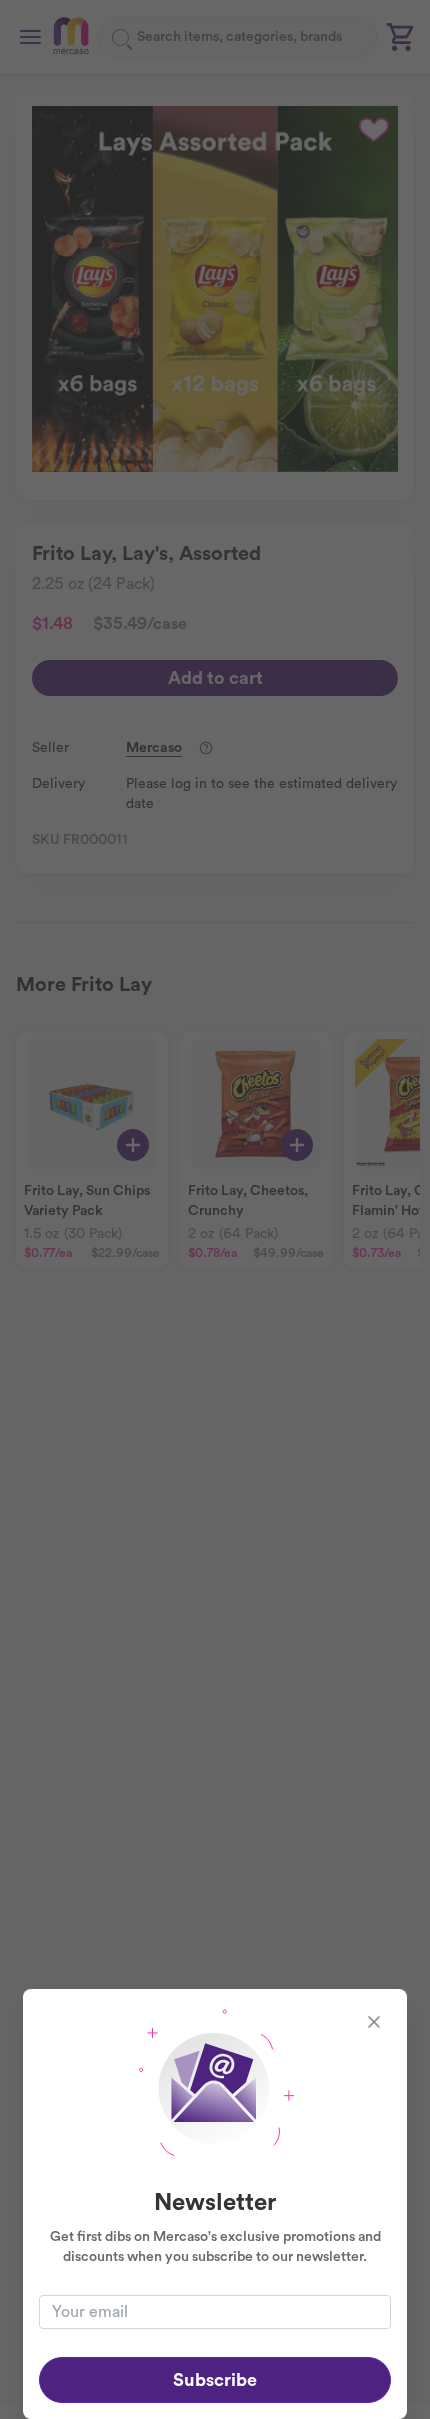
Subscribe (215, 2380)
